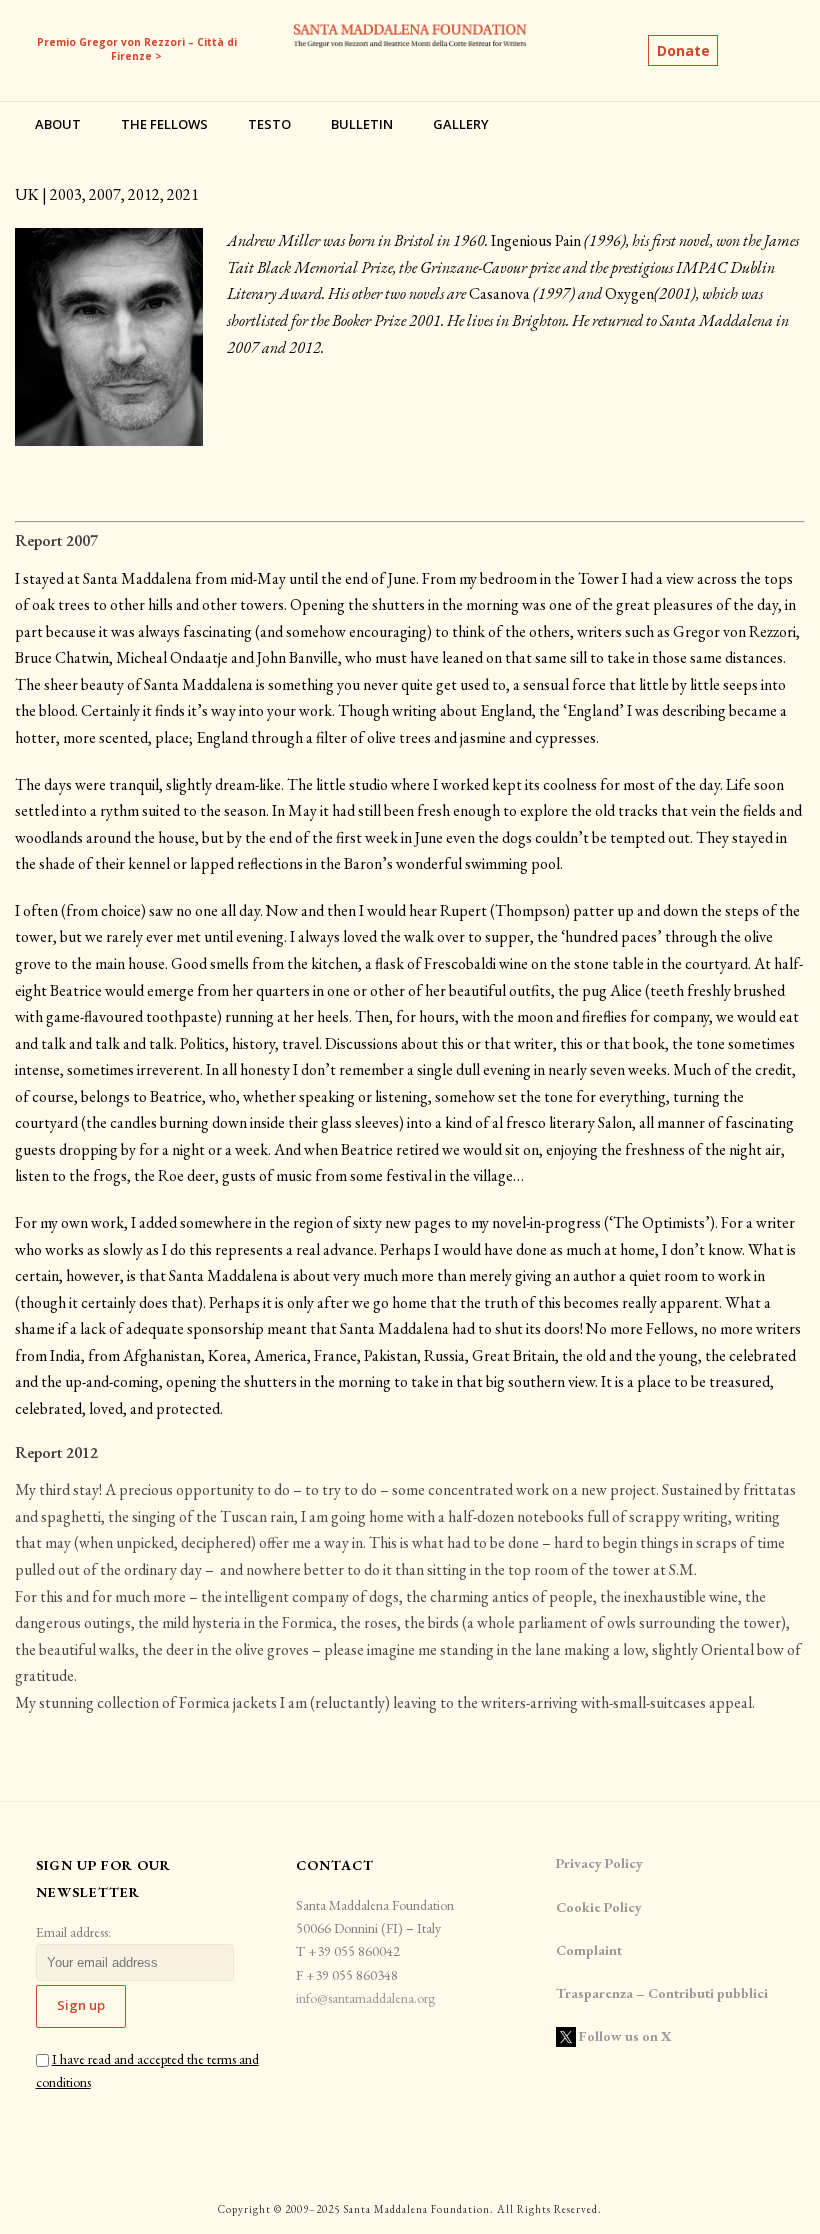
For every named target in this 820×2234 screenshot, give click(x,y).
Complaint (589, 1950)
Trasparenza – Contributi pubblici (663, 1993)
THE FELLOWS (164, 124)
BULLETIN (362, 124)
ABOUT (58, 124)
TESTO (269, 124)
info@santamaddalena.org (365, 1998)
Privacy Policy (599, 1863)
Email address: (73, 1932)
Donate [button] (683, 50)
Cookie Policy (599, 1907)
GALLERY (461, 124)
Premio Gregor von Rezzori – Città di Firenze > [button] (137, 49)
